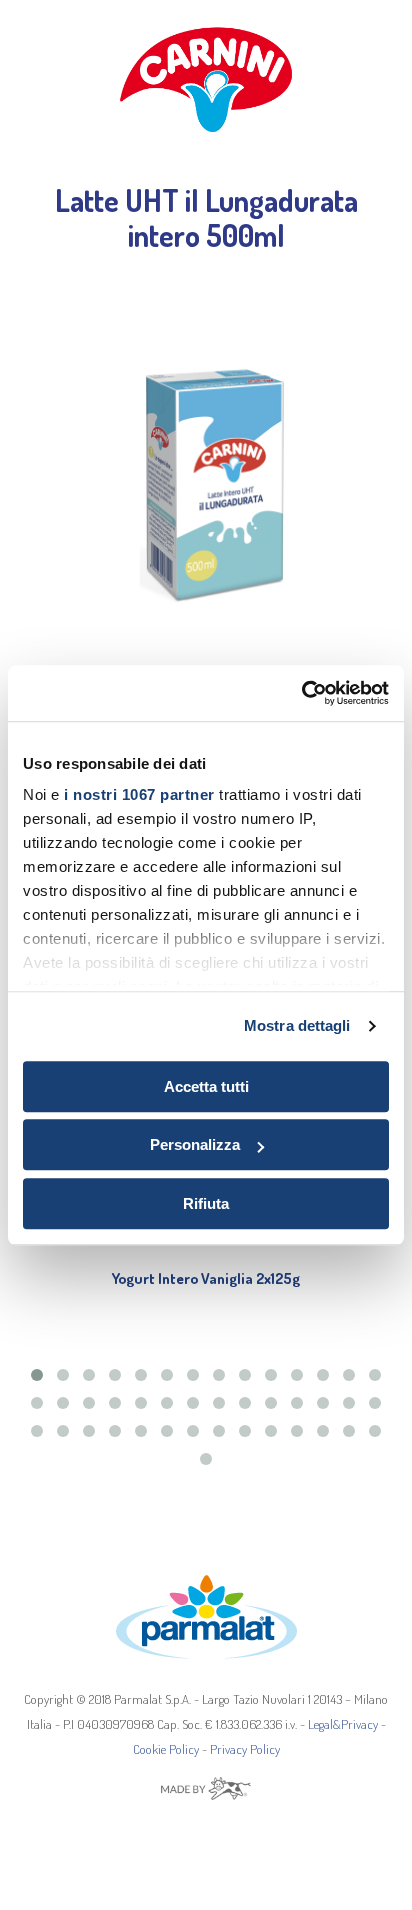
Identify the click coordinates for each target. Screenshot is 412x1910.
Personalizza (195, 1144)
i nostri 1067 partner (139, 794)
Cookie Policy (166, 1749)
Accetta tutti (206, 1086)
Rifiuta (206, 1203)
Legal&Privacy (343, 1724)
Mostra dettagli (297, 1025)
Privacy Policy (245, 1749)
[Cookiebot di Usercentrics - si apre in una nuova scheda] (301, 693)
